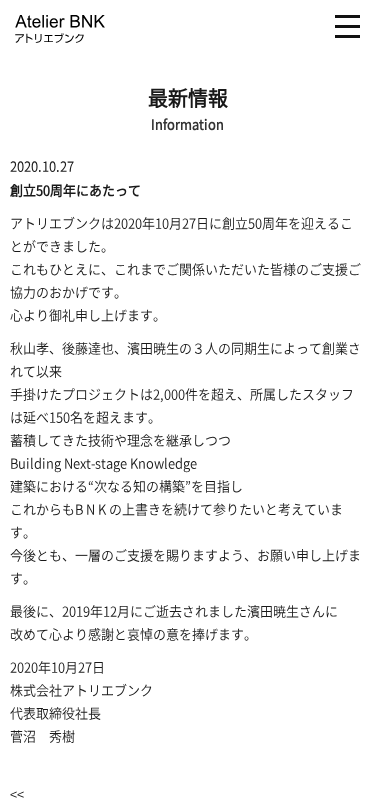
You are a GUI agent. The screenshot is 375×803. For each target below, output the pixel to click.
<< (17, 793)
